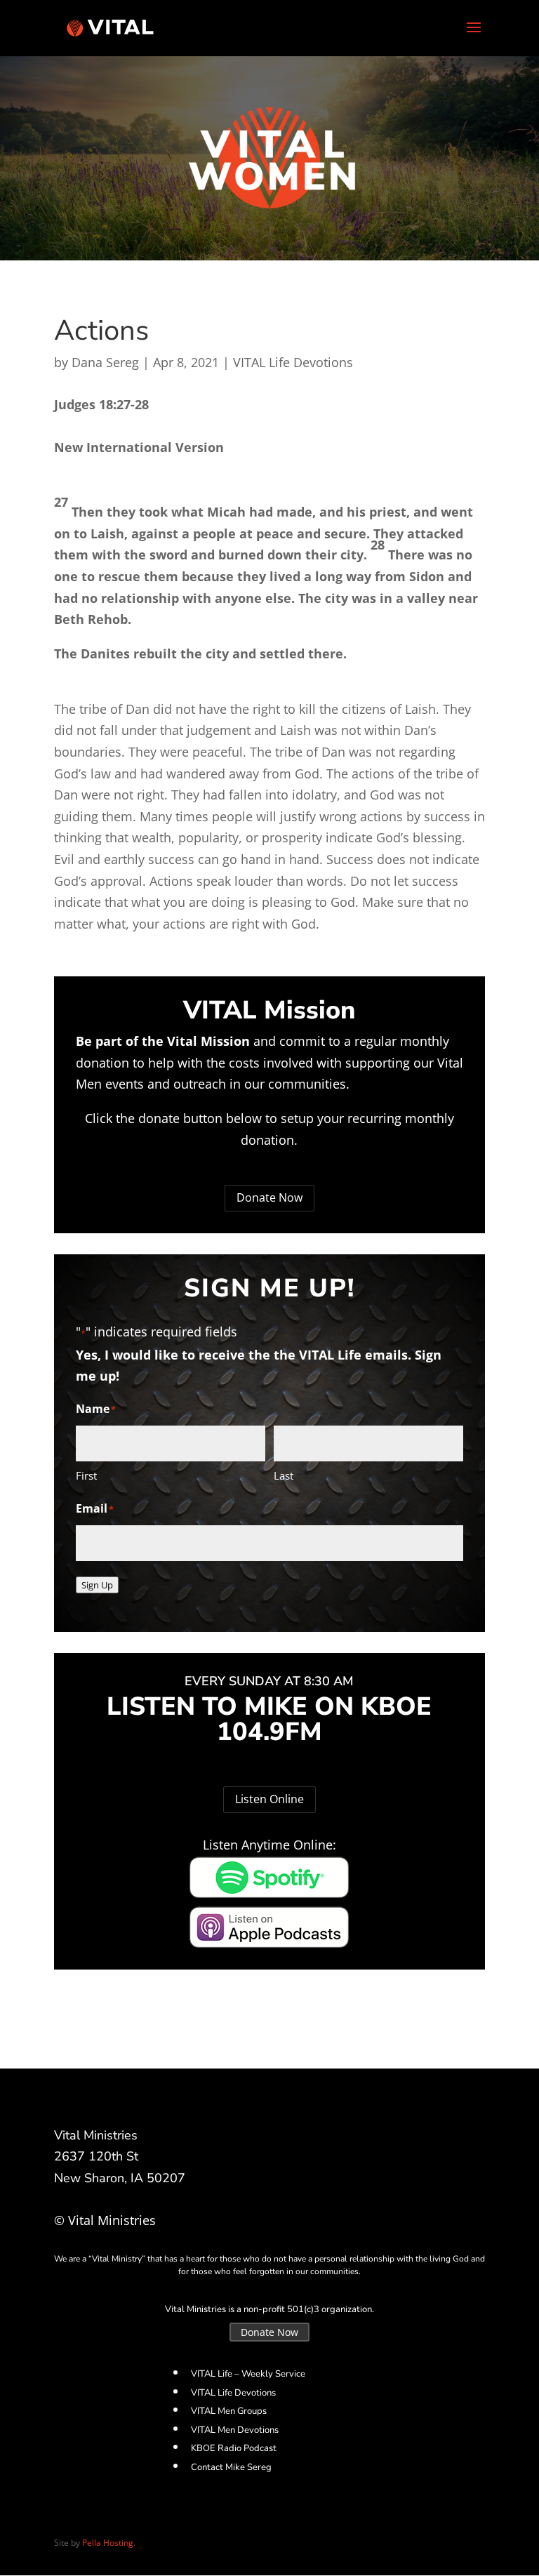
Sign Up (97, 1585)
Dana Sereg (105, 362)
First (86, 1475)
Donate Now (269, 1197)
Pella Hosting (108, 2543)
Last (284, 1475)
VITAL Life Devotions (293, 362)
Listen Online (269, 1799)
